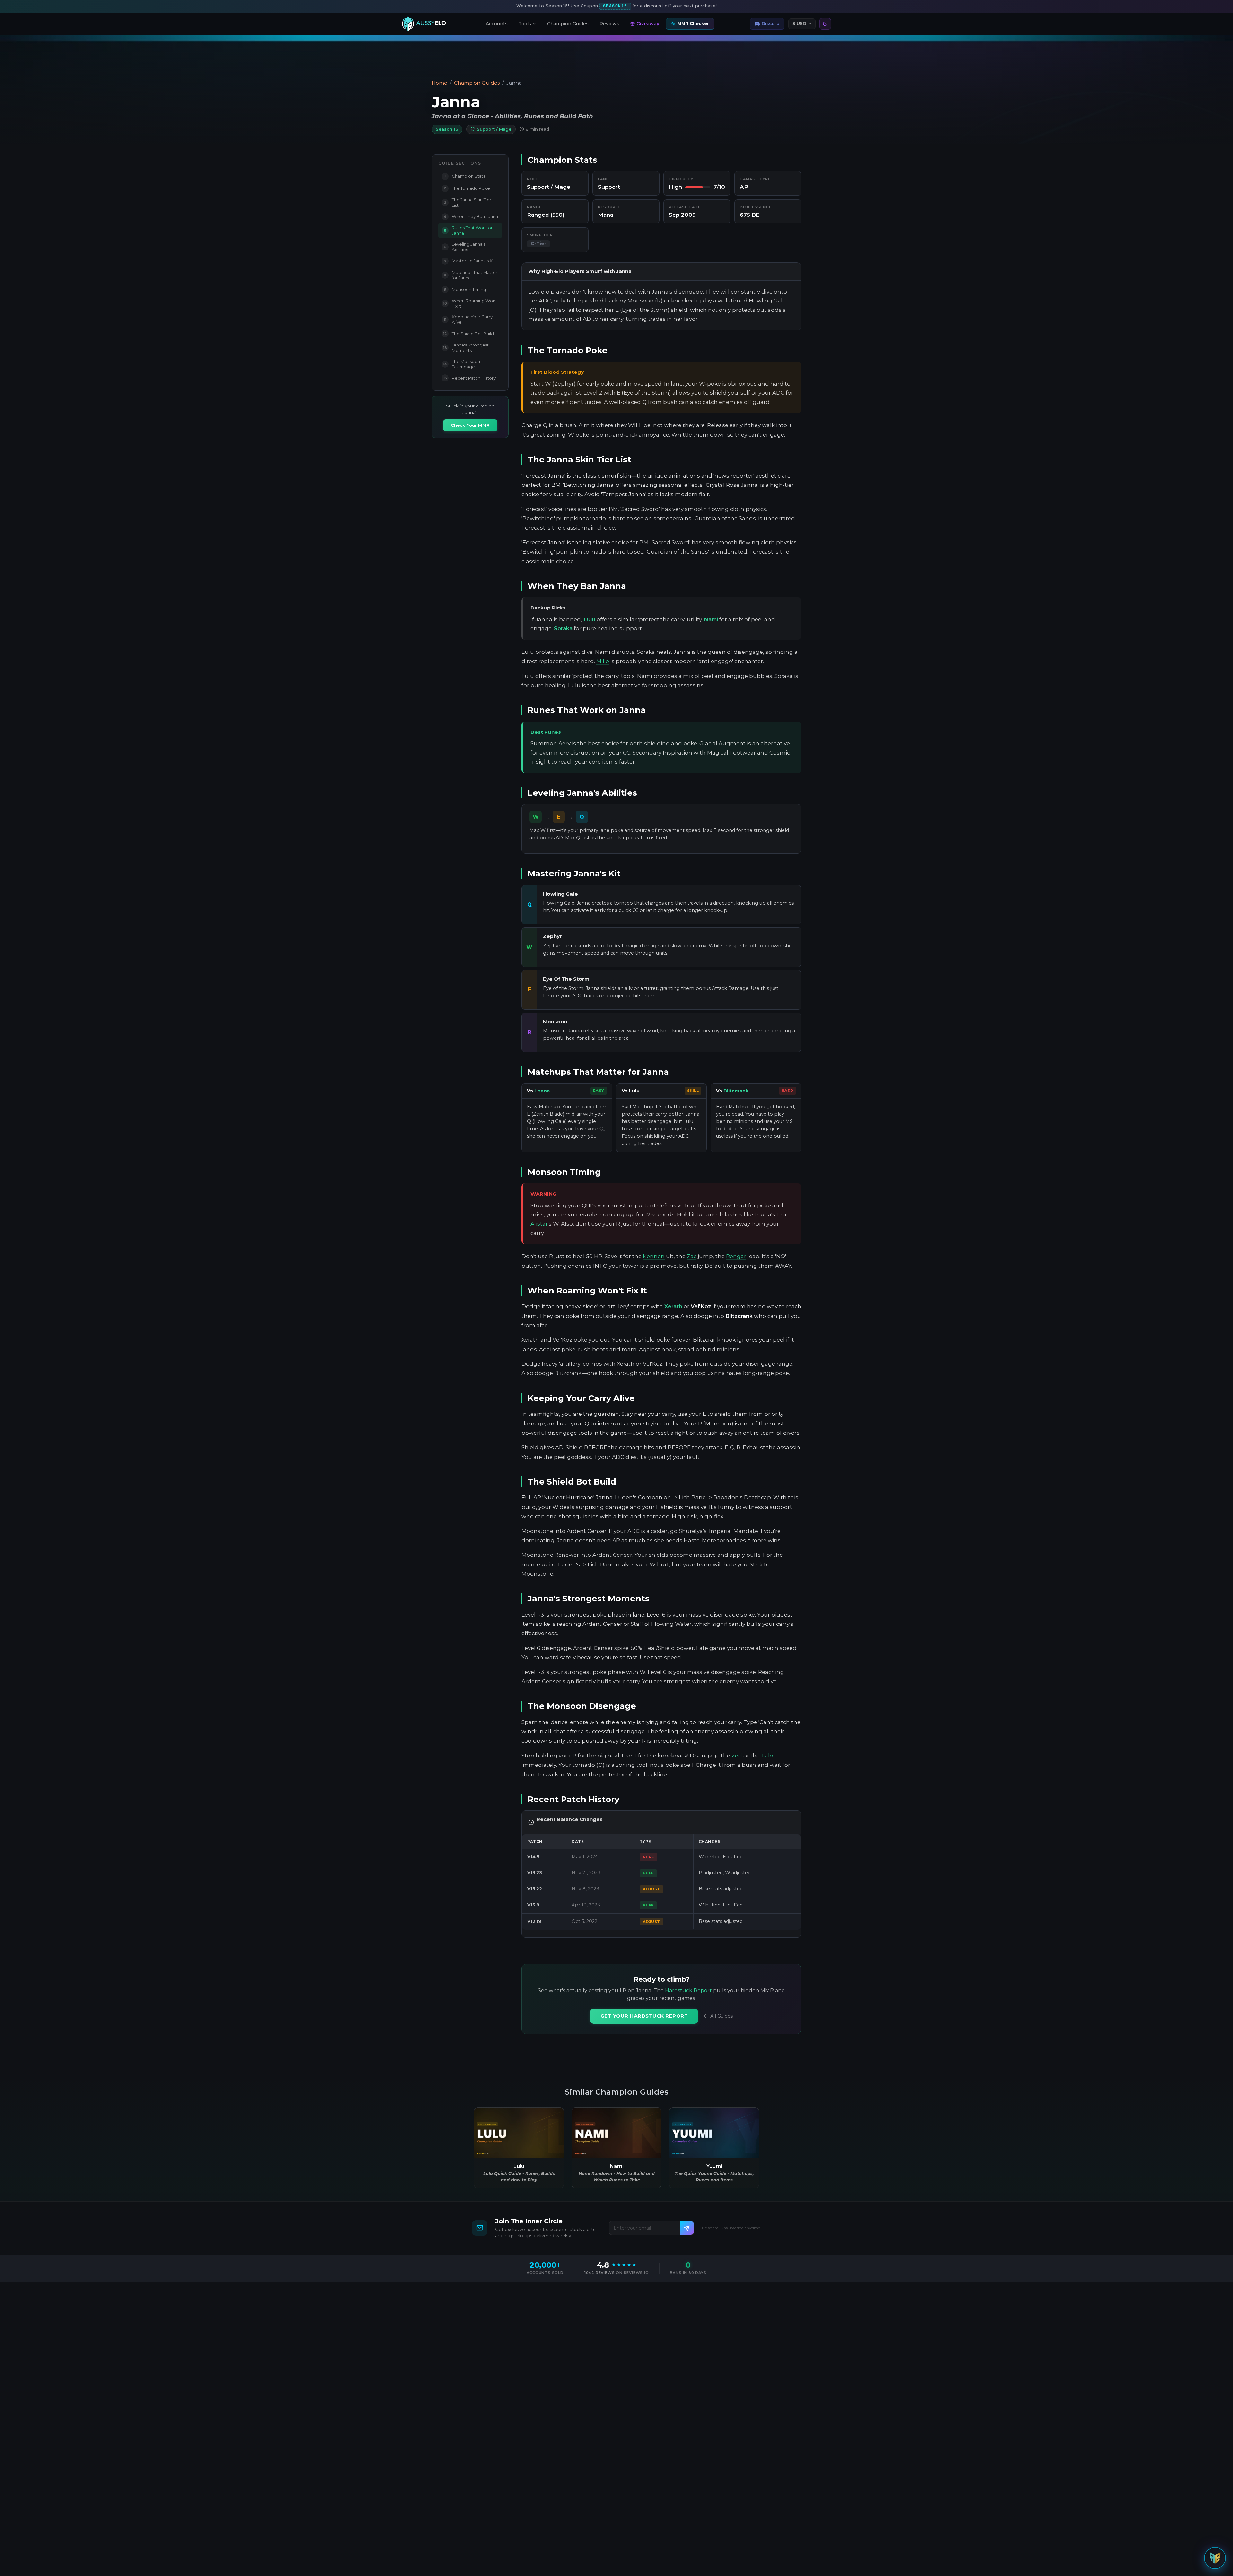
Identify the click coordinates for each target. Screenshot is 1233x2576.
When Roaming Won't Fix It (471, 303)
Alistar (539, 1224)
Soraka (563, 628)
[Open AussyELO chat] (1215, 2557)
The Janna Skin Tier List (468, 202)
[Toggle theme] (825, 24)
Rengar (736, 1256)
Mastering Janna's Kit (470, 261)
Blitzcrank (736, 1091)
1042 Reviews (600, 2273)
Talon (769, 1756)
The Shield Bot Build (468, 333)
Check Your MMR (470, 425)
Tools (525, 23)
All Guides (721, 2016)
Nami (711, 619)
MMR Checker (693, 23)
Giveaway (648, 23)
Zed (737, 1756)
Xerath (673, 1306)
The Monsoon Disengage (462, 364)
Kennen (654, 1256)
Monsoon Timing (465, 289)
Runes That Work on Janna (469, 230)
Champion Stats (465, 176)
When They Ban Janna (471, 216)
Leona (542, 1091)
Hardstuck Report (688, 1990)
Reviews (609, 24)
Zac (692, 1256)
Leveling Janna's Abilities (465, 246)
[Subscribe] (687, 2228)
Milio (603, 661)
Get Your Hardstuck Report (644, 2016)
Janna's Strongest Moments (466, 348)
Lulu (589, 619)
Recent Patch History (470, 378)
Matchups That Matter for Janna (471, 275)
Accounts (497, 24)
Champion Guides (568, 24)
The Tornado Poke (467, 188)
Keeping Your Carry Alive (468, 319)
